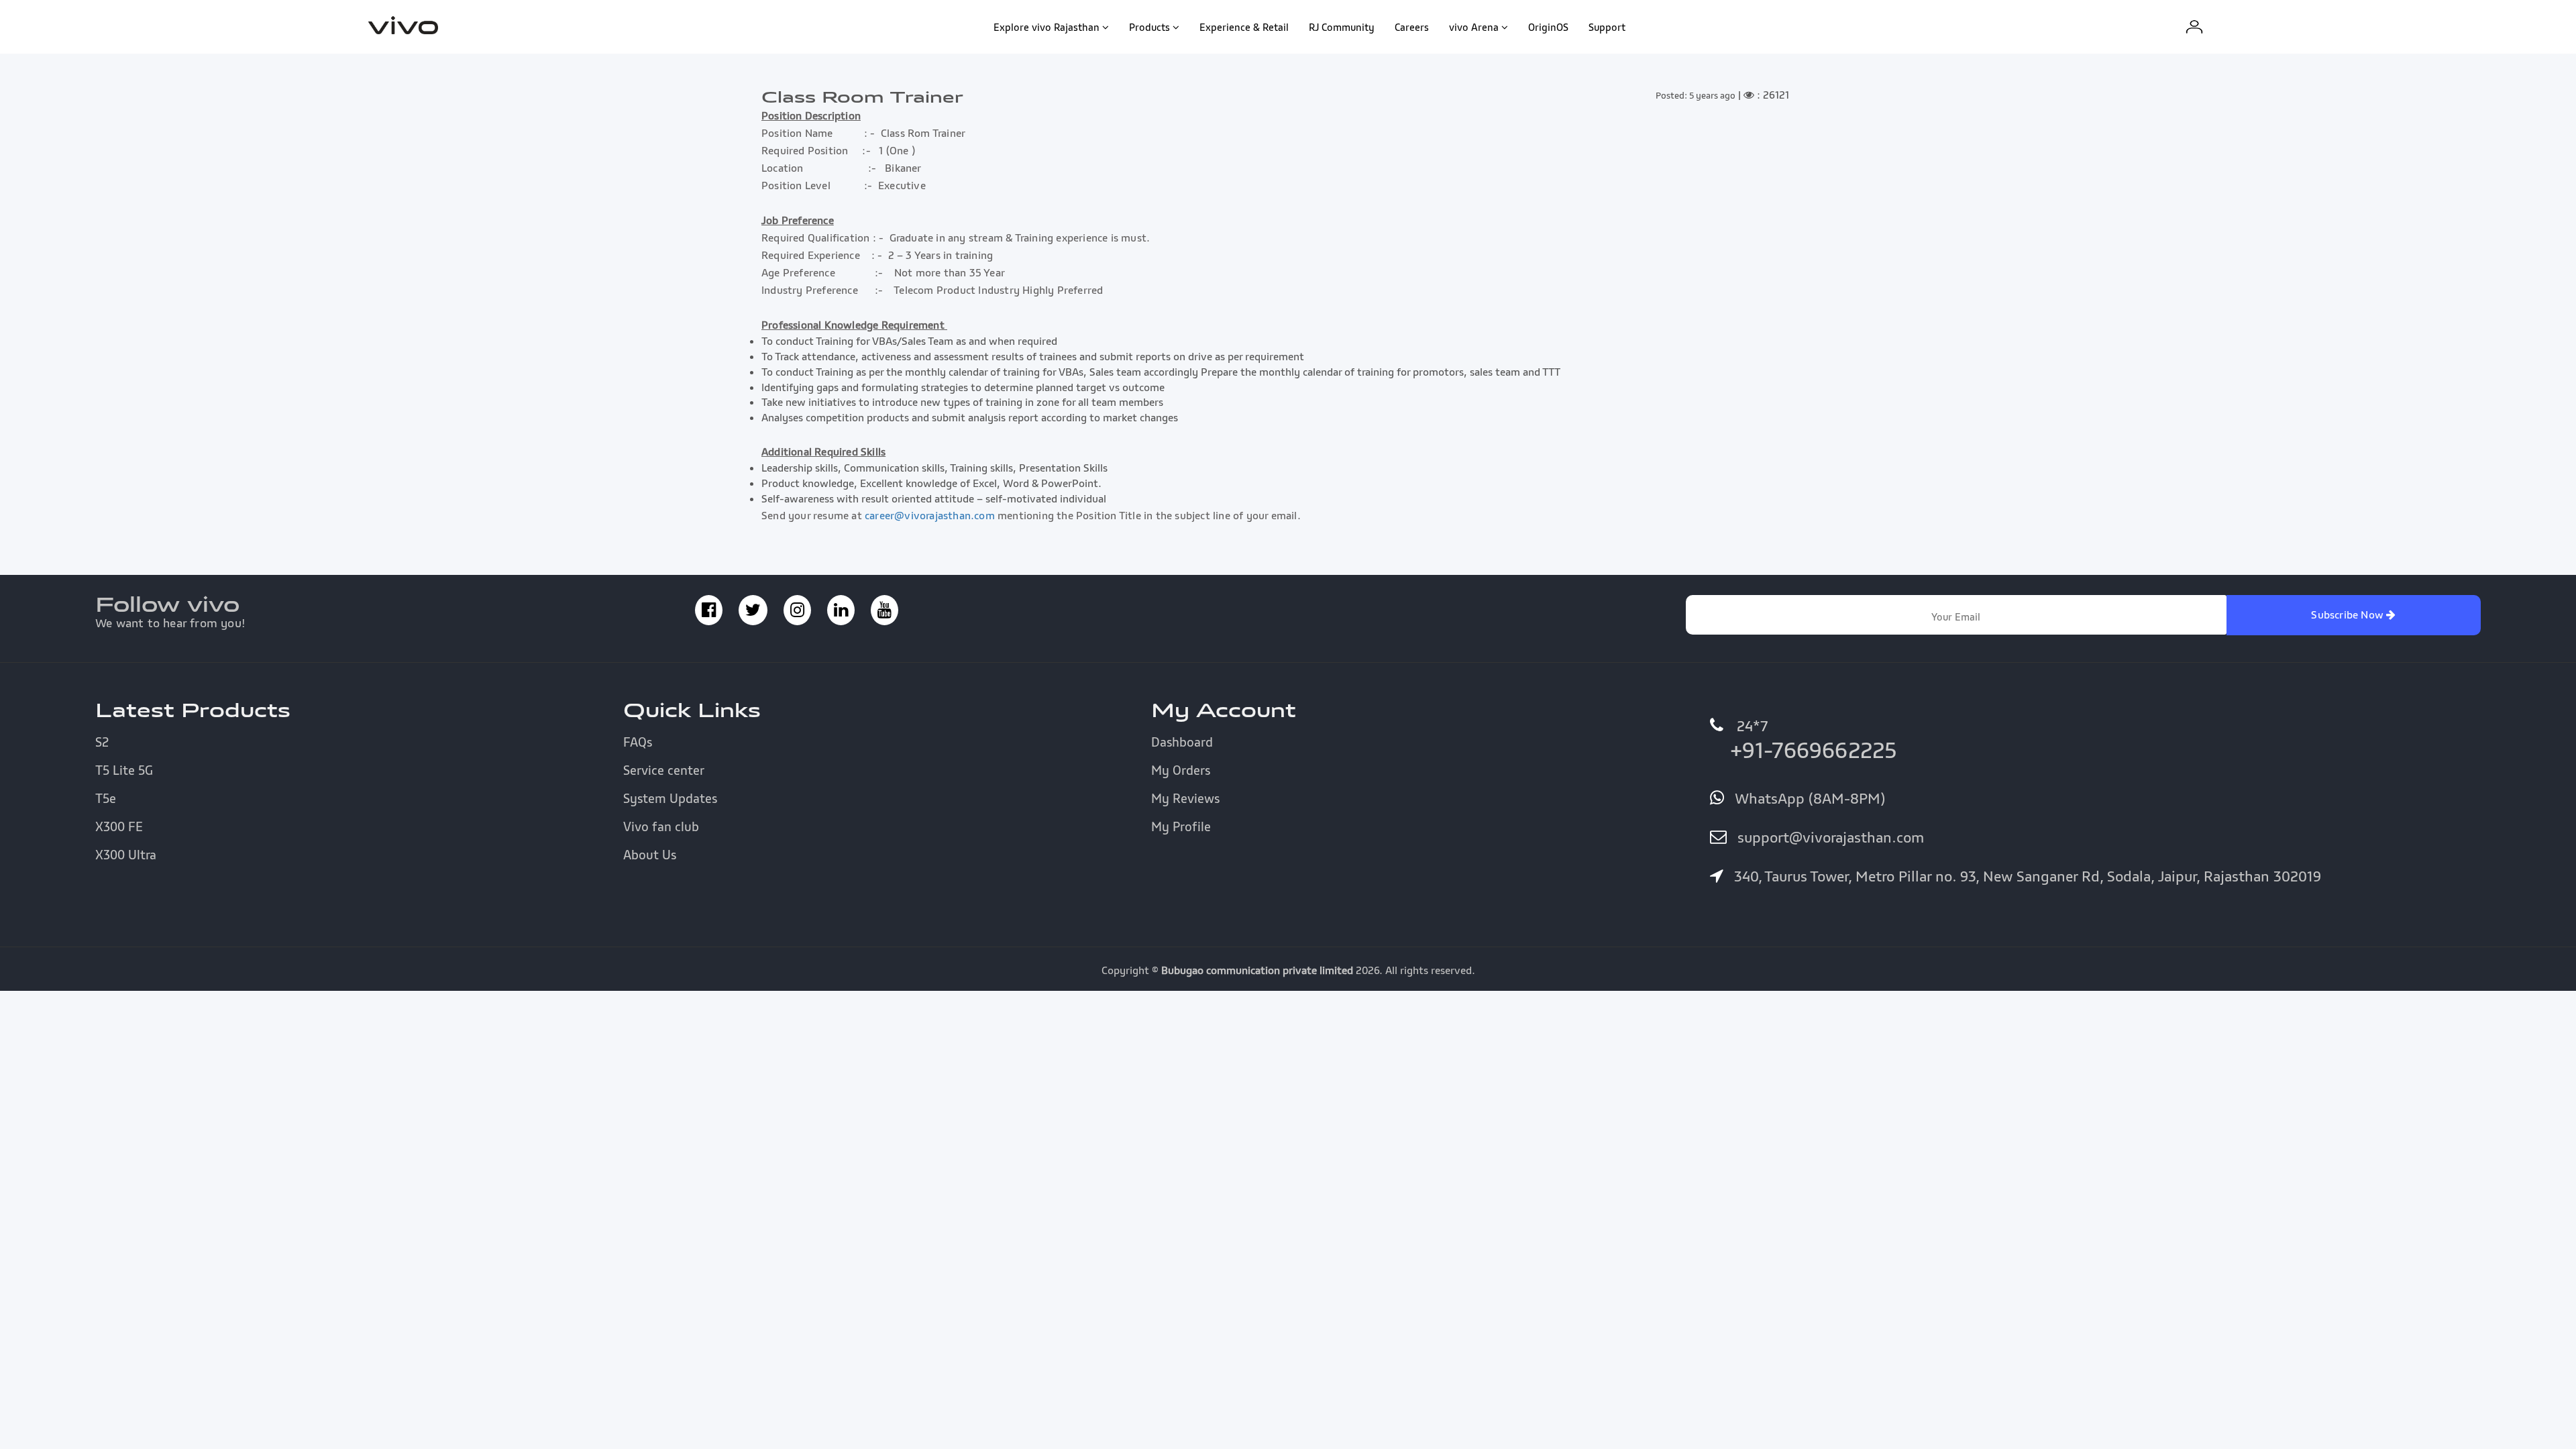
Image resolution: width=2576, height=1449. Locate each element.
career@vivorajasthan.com (930, 515)
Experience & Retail (1244, 27)
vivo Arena (1474, 27)
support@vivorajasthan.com (1829, 837)
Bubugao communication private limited (1257, 970)
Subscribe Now (2349, 614)
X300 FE (119, 826)
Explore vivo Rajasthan (1046, 27)
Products (1149, 27)
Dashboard (1182, 742)
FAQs (638, 742)
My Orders (1181, 770)
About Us (650, 855)
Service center (664, 770)
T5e (106, 798)
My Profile (1181, 826)
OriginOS (1548, 27)
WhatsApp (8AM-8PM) (1808, 798)
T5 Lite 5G (124, 770)
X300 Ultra (126, 855)
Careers (1412, 27)
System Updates (670, 798)
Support (1607, 27)
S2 (102, 742)
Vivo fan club (661, 826)
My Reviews (1185, 798)
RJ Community (1342, 27)
